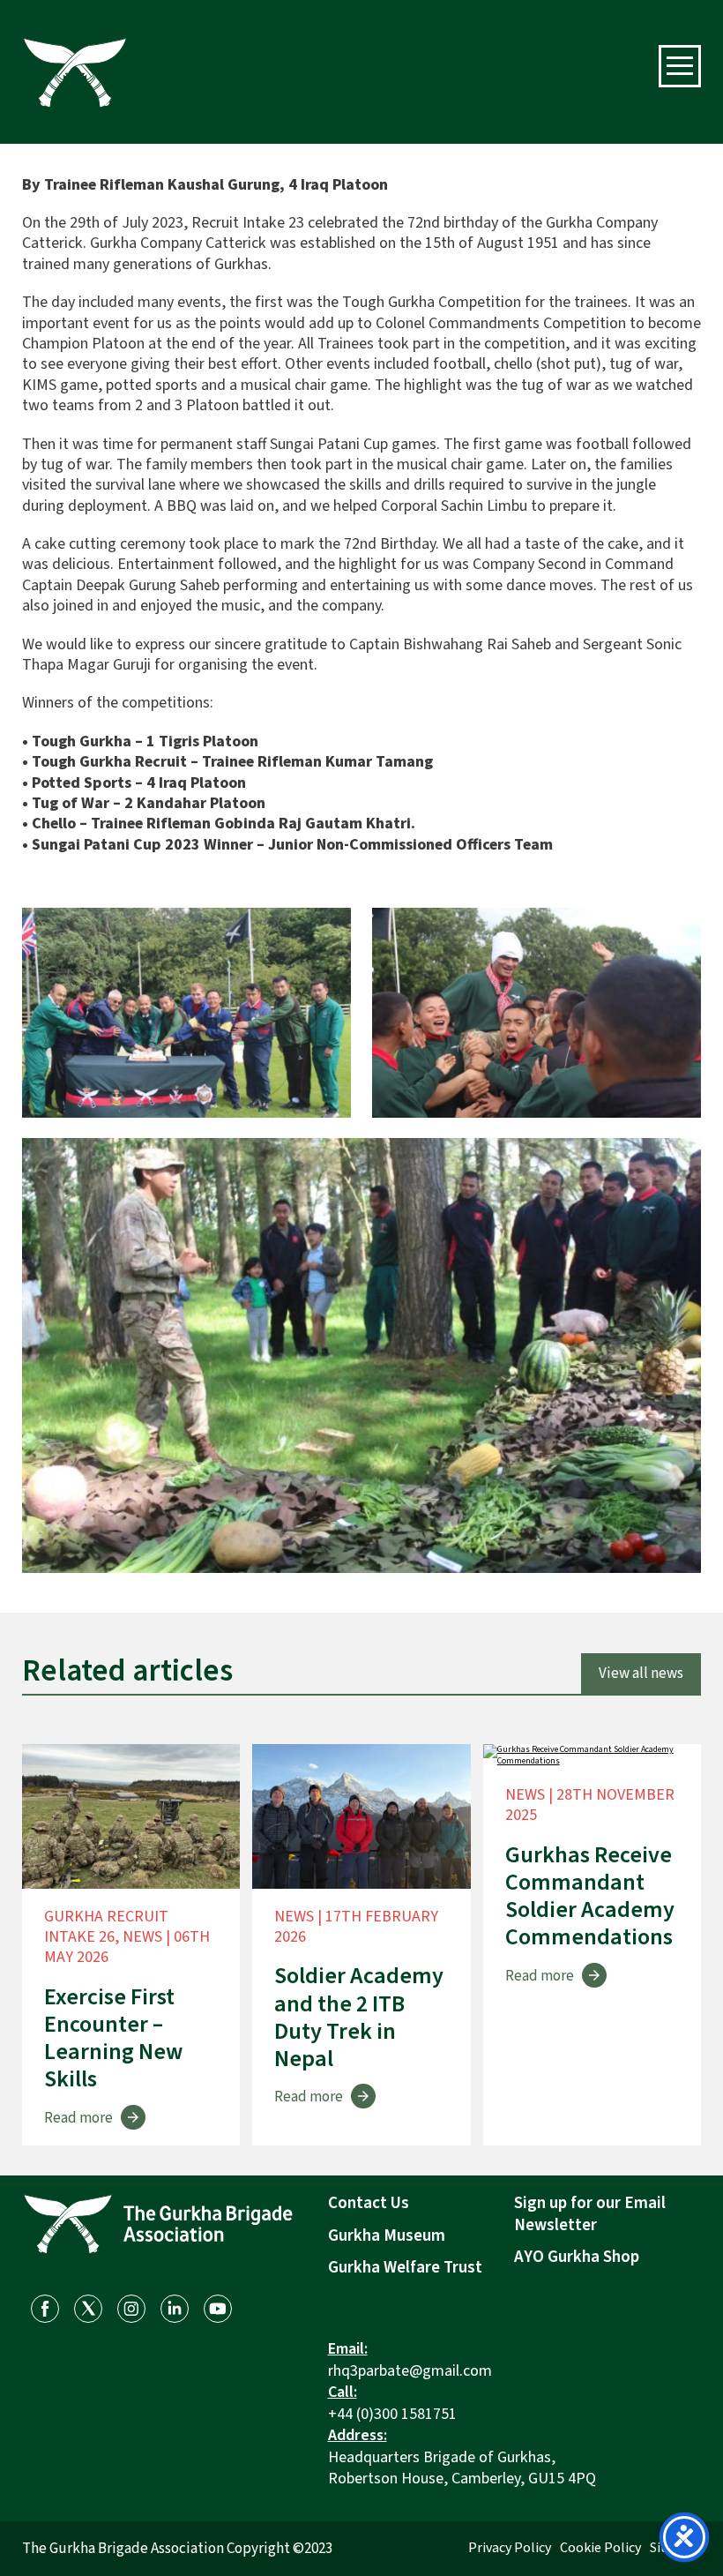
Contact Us (369, 2203)
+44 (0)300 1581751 (392, 2414)
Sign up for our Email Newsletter (590, 2214)
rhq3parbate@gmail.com (410, 2371)
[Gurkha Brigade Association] (75, 72)
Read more (78, 2118)
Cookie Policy (600, 2548)
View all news (641, 1674)
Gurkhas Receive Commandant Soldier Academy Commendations (590, 1896)
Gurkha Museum (387, 2236)
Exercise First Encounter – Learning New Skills (113, 2038)
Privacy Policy (510, 2548)
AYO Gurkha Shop (577, 2257)
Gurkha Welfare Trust (405, 2268)
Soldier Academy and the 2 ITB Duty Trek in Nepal (359, 2017)
